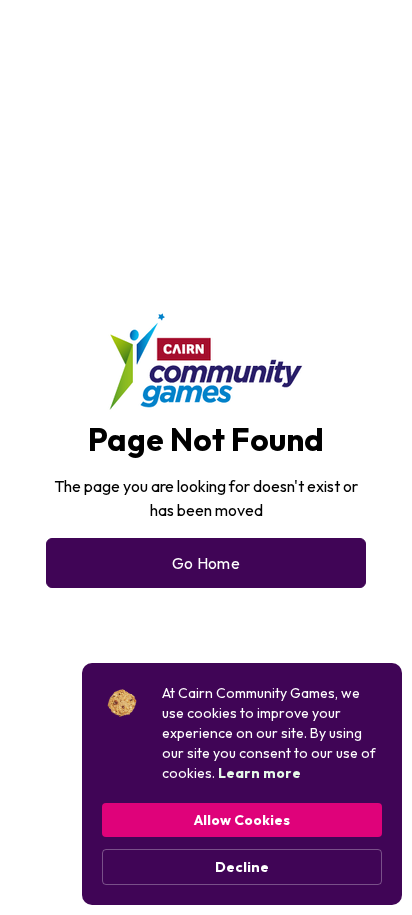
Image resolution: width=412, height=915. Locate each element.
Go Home (206, 563)
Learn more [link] (259, 773)
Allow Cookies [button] (242, 820)
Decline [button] (242, 867)
